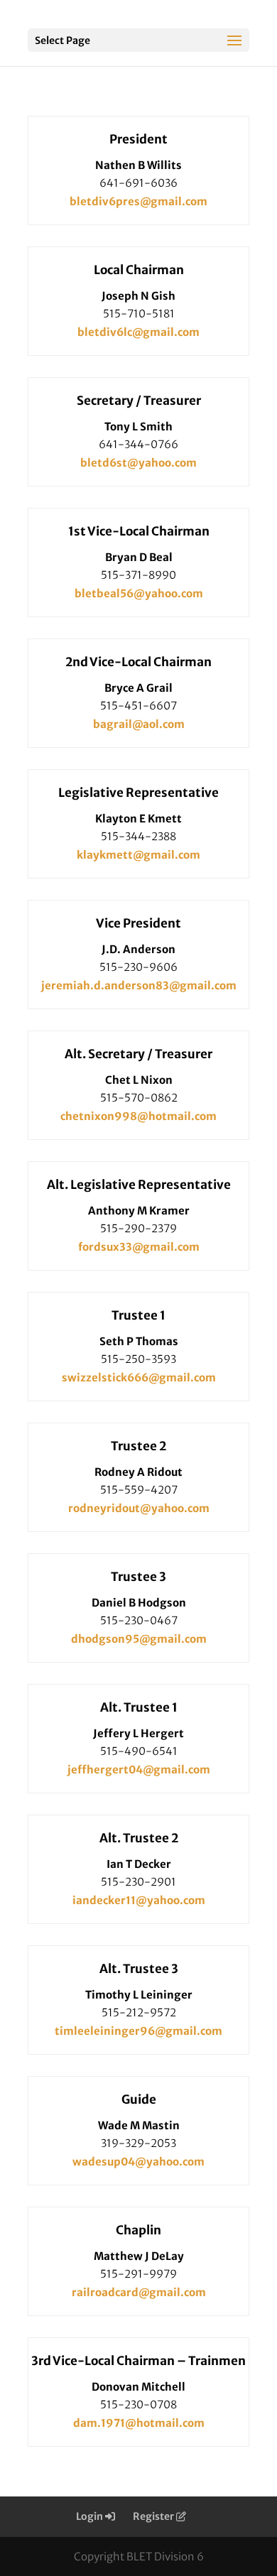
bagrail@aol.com (139, 724)
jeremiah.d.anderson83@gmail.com (139, 985)
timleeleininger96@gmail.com (138, 2031)
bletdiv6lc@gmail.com (138, 332)
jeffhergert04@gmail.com (139, 1770)
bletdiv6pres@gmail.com (138, 201)
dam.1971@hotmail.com (139, 2423)
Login (91, 2516)
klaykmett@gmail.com (138, 855)
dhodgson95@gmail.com (139, 1639)
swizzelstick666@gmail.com (139, 1377)
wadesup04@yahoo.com (138, 2162)
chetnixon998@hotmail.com (138, 1116)
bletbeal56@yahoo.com (139, 593)
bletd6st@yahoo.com (138, 463)
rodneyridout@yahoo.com (139, 1508)
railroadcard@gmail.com (139, 2292)
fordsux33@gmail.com (139, 1247)
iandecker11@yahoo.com (139, 1900)
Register (154, 2516)
